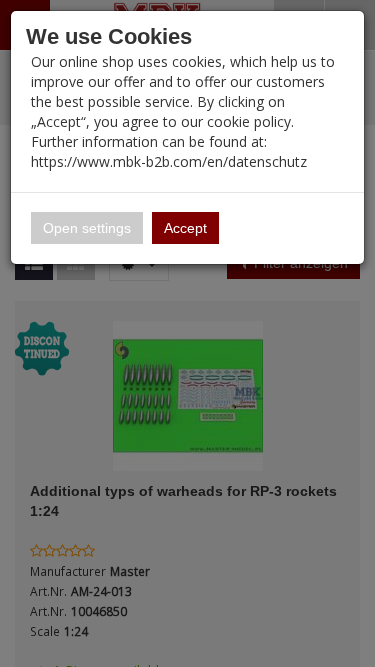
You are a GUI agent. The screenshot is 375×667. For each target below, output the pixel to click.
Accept (185, 228)
